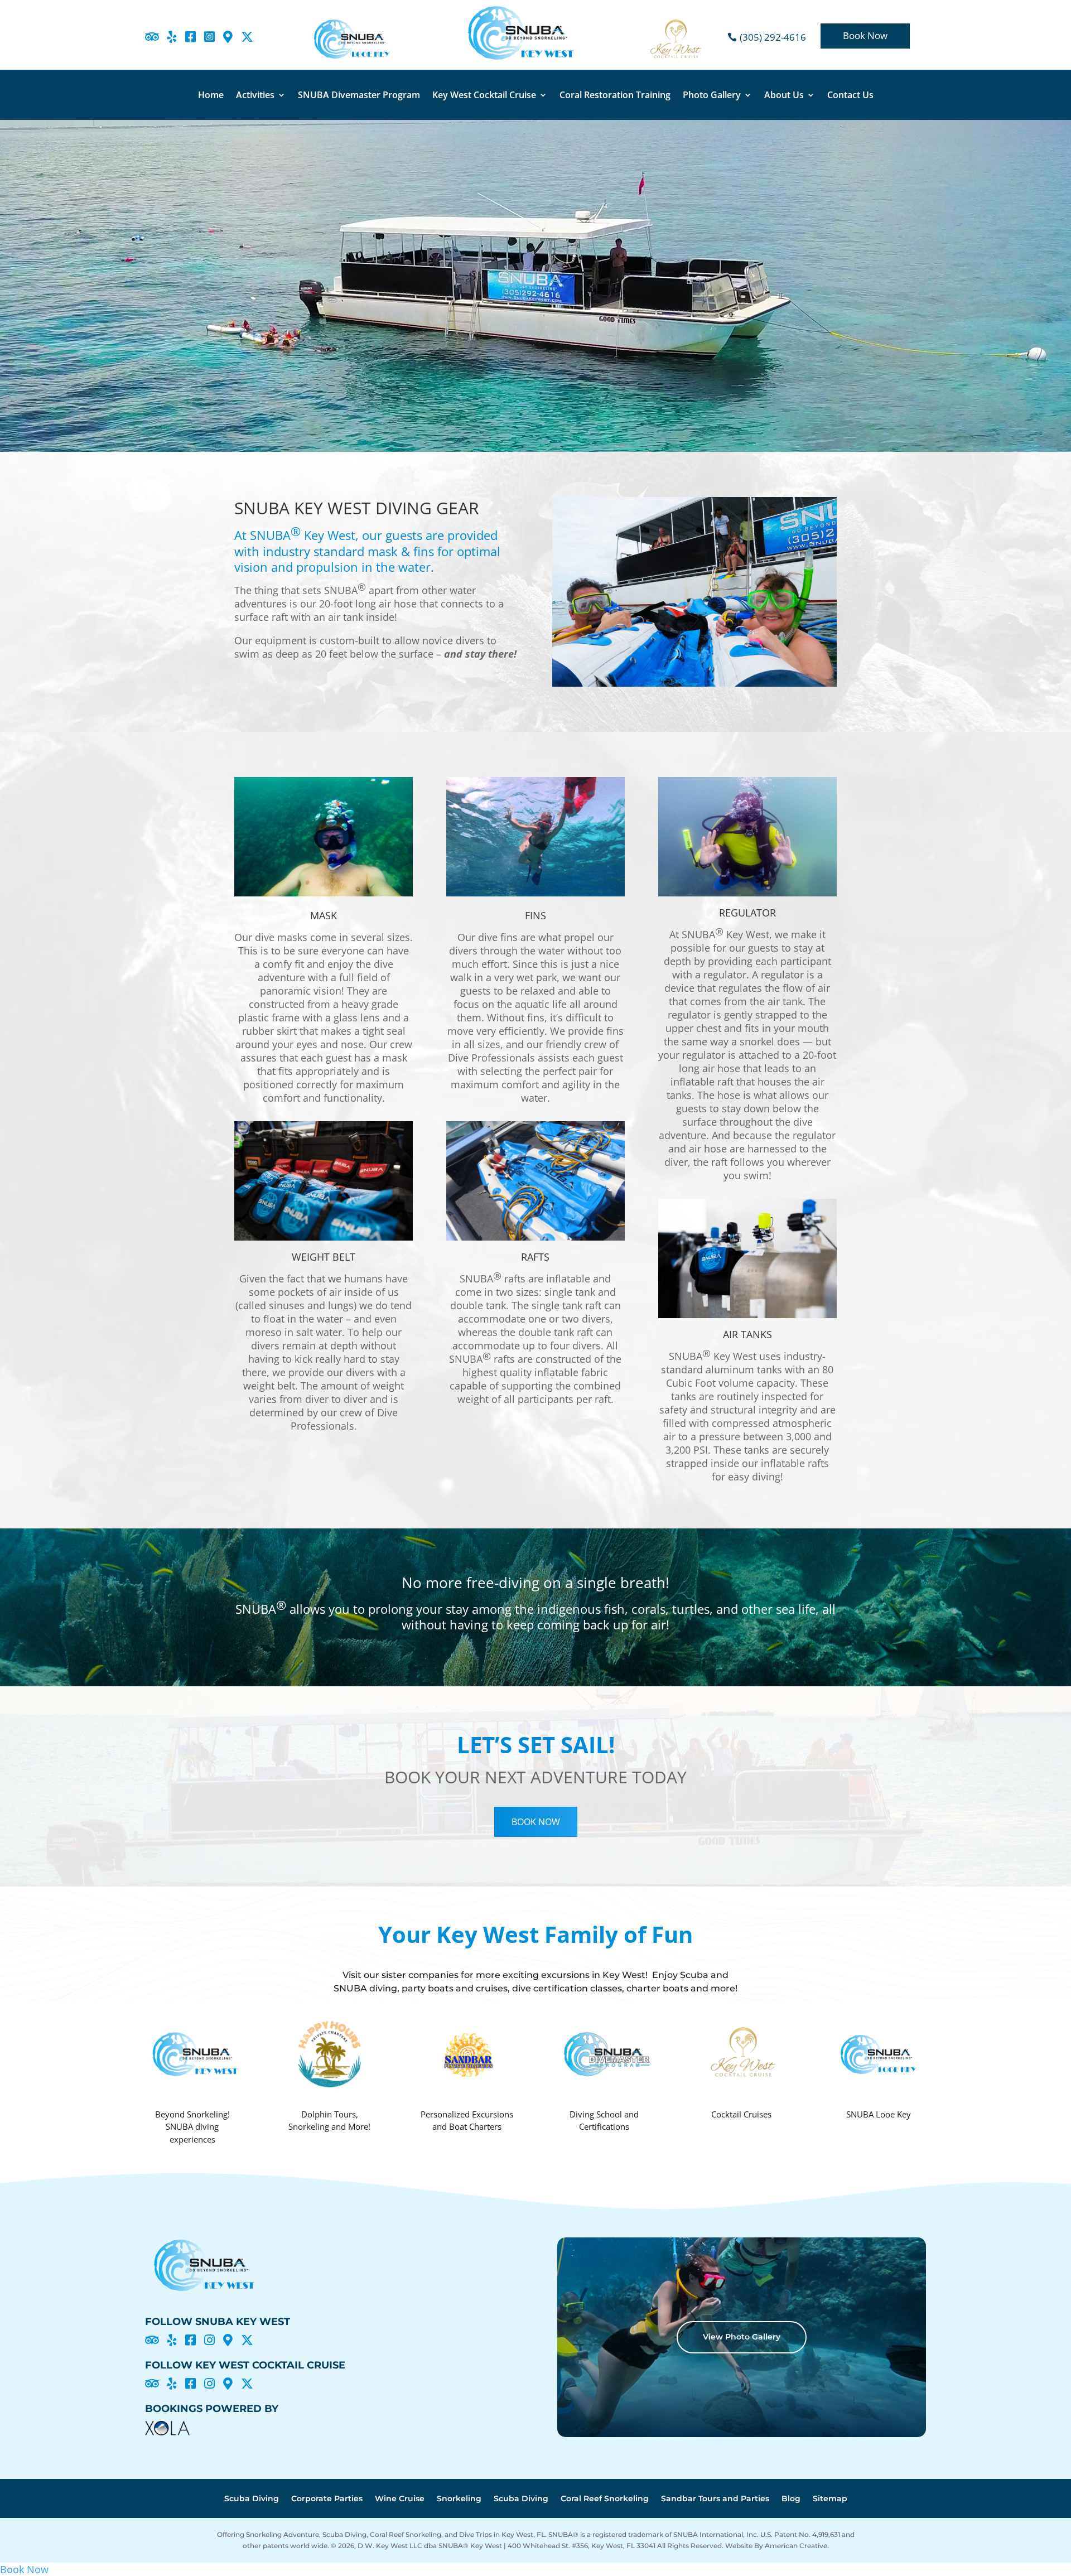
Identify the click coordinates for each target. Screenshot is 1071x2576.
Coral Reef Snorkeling (605, 2499)
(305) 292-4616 (773, 37)
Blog (791, 2499)
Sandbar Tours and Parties (715, 2499)
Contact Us (850, 96)
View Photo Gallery (742, 2337)
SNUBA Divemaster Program (359, 96)
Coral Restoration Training (615, 96)
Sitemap (830, 2499)
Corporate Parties (327, 2499)
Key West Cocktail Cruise (484, 96)
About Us (784, 96)
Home (211, 96)
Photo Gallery (712, 96)
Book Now (865, 35)
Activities (255, 96)
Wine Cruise (400, 2499)
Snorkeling (459, 2499)
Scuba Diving (252, 2499)
